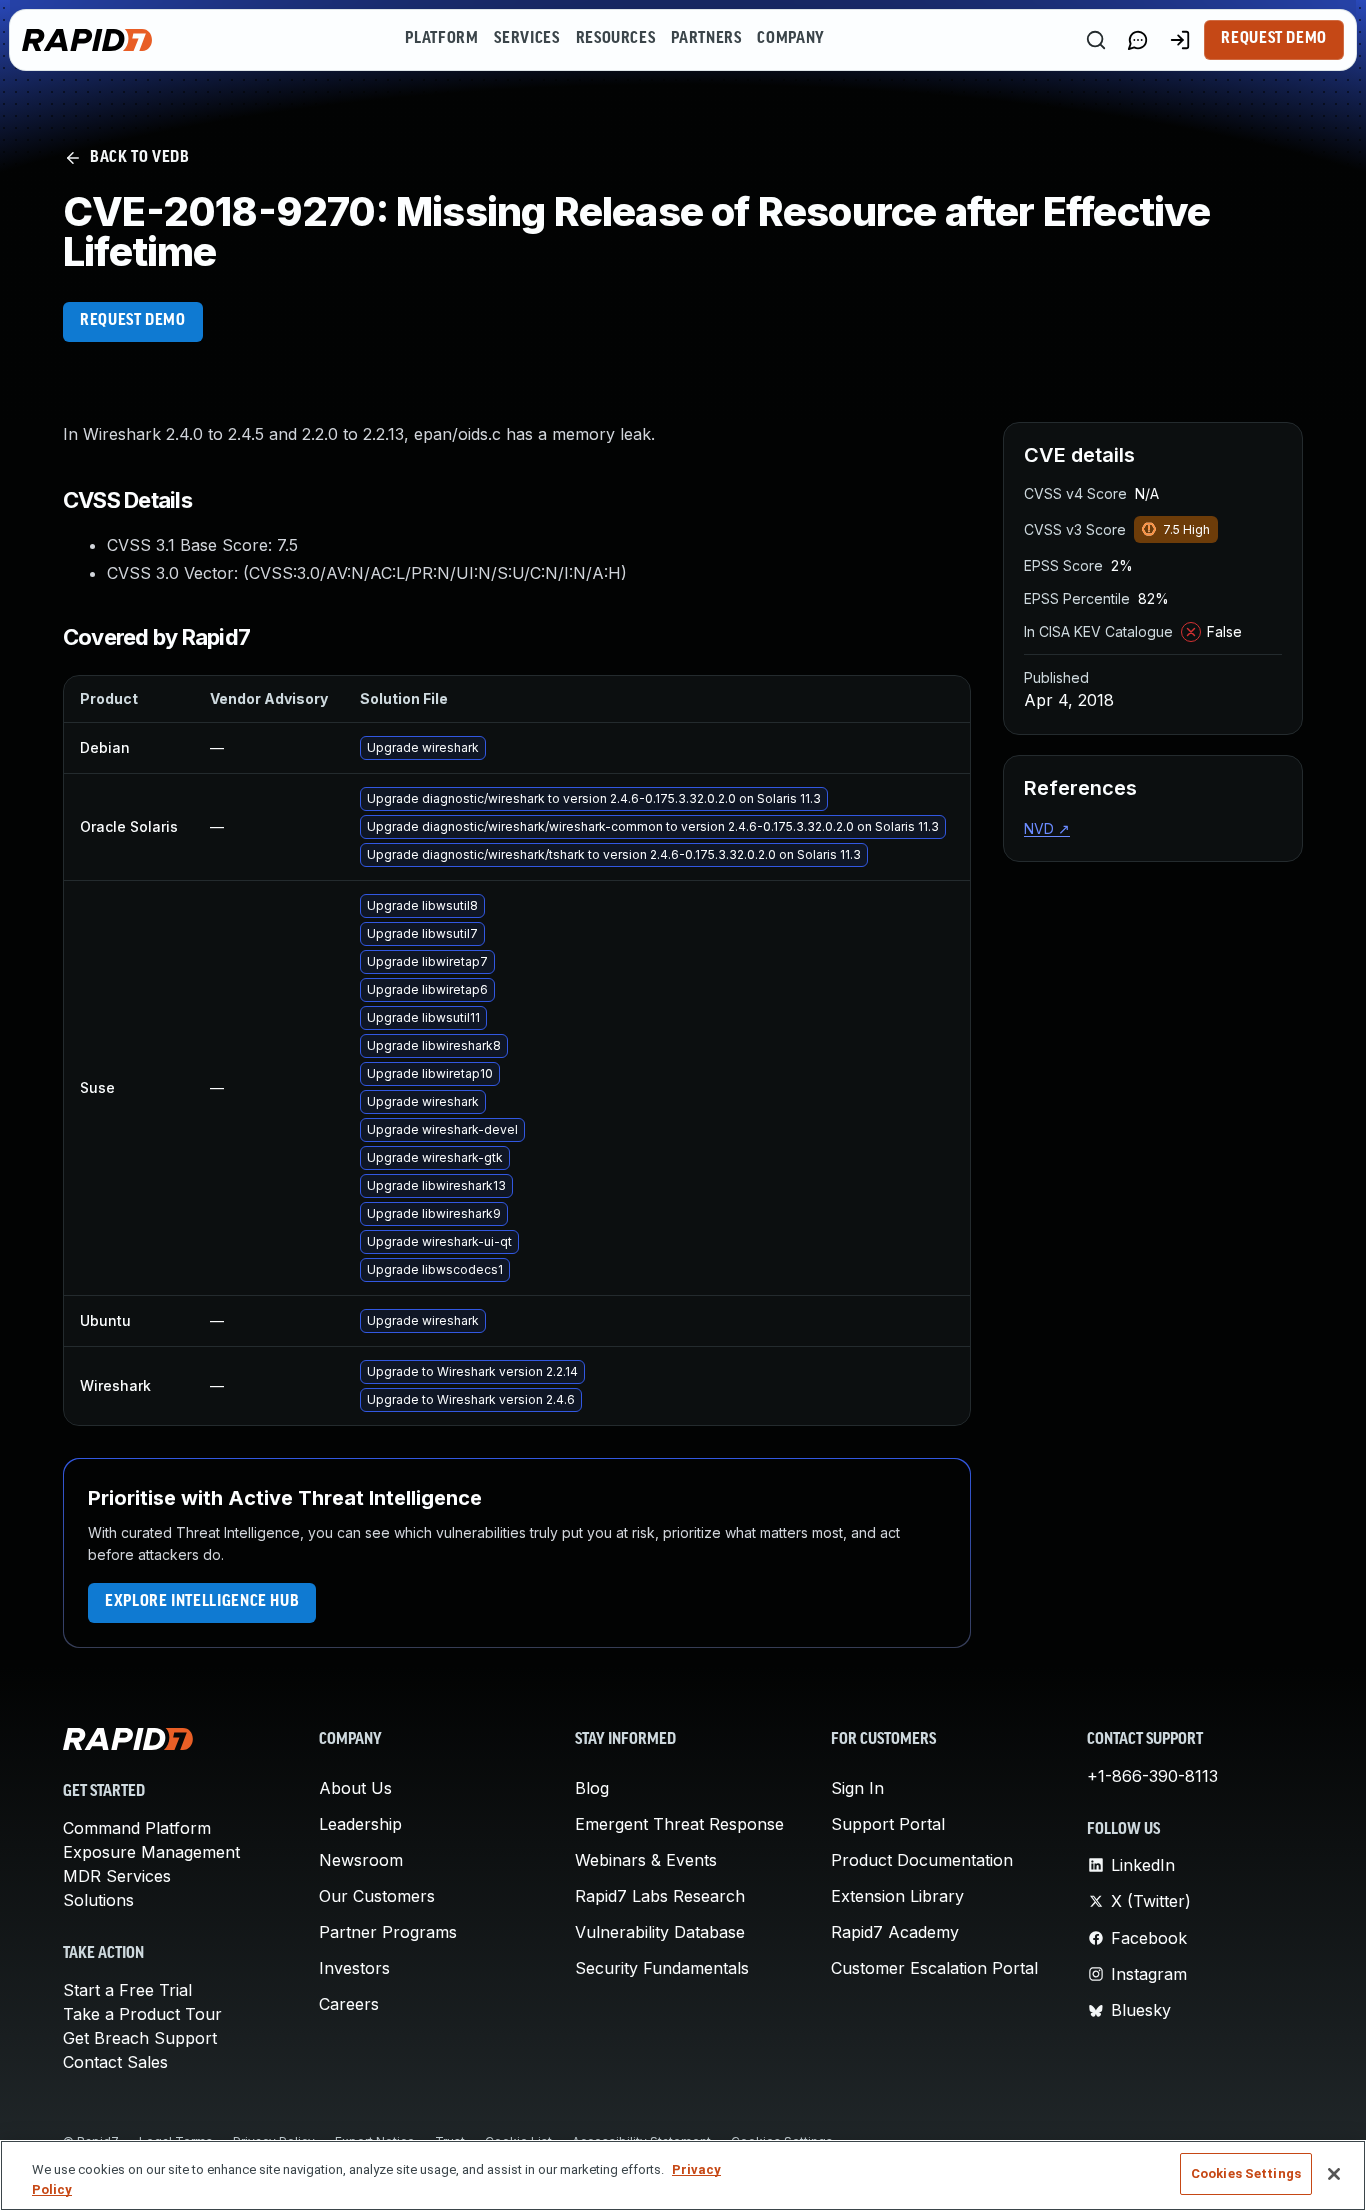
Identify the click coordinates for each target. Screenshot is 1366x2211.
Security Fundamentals (662, 1968)
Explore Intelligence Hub (202, 1602)
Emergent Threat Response (679, 1824)
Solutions (98, 1900)
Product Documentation (922, 1860)
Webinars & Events (646, 1860)
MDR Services (117, 1876)
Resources (616, 39)
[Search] (1096, 40)
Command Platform (137, 1828)
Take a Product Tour (142, 2014)
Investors (354, 1968)
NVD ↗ (1047, 828)
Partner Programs (388, 1932)
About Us (355, 1788)
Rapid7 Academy (895, 1932)
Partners (706, 39)
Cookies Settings (1246, 2173)
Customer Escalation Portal (934, 1968)
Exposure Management (151, 1852)
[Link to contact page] (1138, 40)
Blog (592, 1788)
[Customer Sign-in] (1180, 40)
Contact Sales (115, 2062)
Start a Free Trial (127, 1990)
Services (526, 39)
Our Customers (377, 1896)
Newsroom (361, 1860)
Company (790, 39)
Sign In (857, 1788)
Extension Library (897, 1896)
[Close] (1334, 2174)
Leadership (360, 1824)
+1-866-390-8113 (1152, 1776)
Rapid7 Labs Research (660, 1896)
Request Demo (1274, 39)
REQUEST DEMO (133, 321)
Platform (441, 39)
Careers (349, 2004)
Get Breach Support (140, 2038)
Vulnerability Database (660, 1932)
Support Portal (888, 1824)
